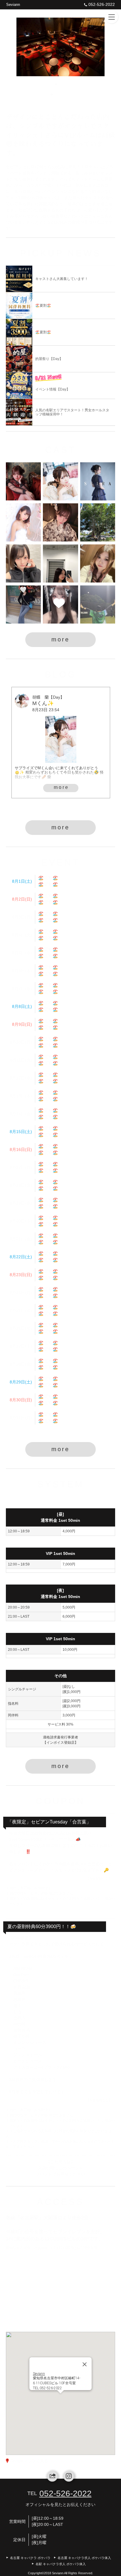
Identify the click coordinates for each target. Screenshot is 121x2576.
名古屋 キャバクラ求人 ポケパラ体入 (84, 2558)
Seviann (13, 5)
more (60, 639)
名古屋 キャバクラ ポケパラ (30, 2558)
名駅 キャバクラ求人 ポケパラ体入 (61, 2564)
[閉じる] (85, 2353)
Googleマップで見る (29, 2461)
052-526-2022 (102, 4)
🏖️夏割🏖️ (48, 878)
